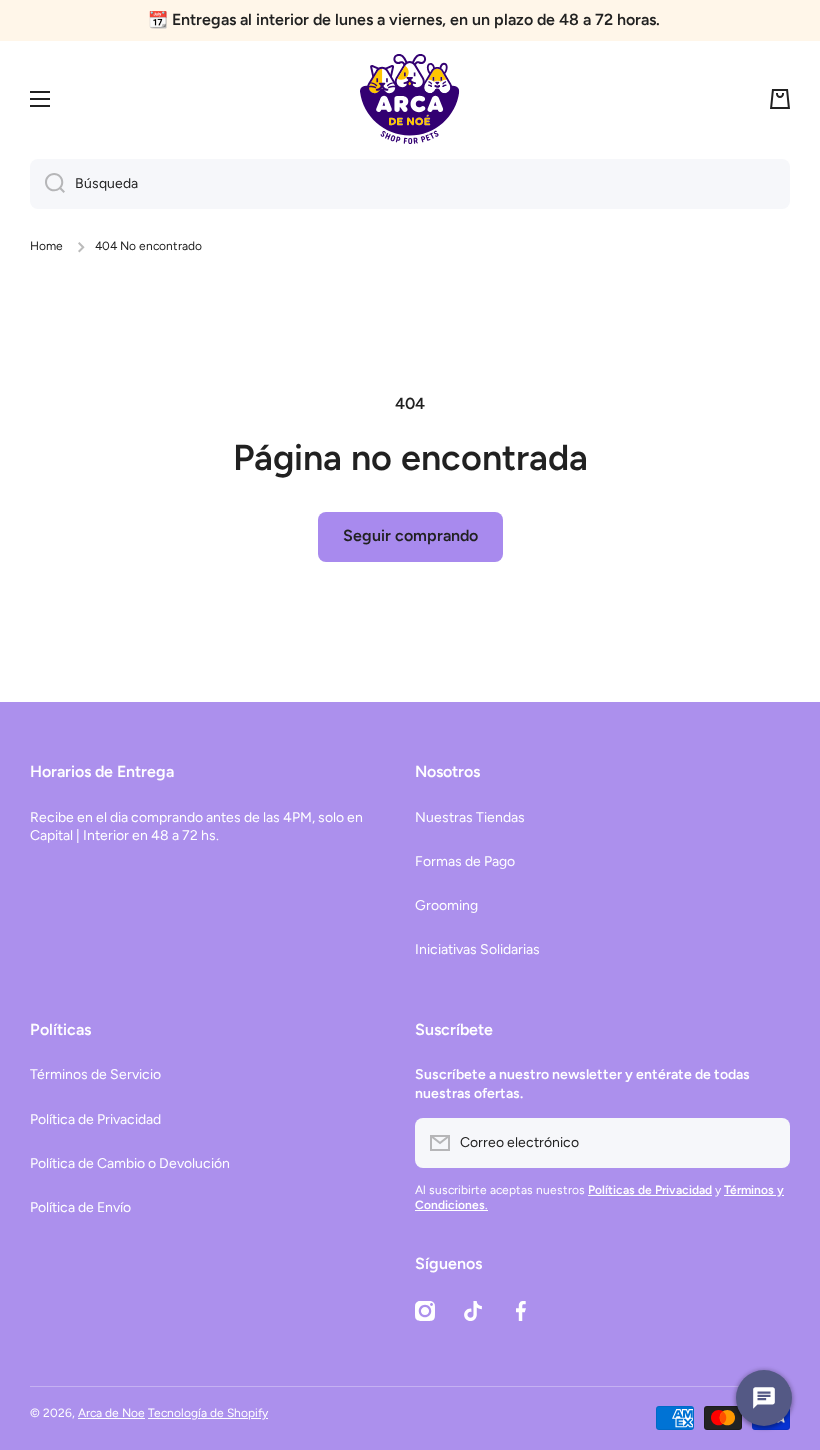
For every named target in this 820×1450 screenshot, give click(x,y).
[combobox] (410, 184)
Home (46, 246)
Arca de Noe (111, 1413)
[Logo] (410, 99)
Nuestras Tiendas (470, 817)
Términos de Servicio (95, 1074)
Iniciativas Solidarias (477, 949)
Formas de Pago (465, 861)
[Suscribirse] (765, 1143)
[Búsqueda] (47, 184)
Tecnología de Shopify (208, 1413)
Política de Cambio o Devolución (130, 1163)
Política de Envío (80, 1207)
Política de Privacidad (95, 1119)
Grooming (446, 905)
